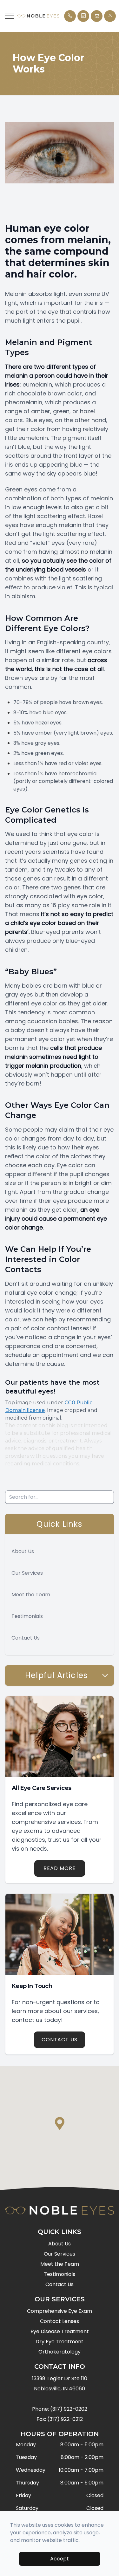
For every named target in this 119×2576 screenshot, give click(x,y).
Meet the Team (31, 1595)
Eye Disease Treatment (60, 2331)
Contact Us (26, 1638)
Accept (60, 2559)
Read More (60, 1868)
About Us (23, 1551)
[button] (10, 16)
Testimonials (27, 1616)
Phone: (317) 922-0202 (60, 2409)
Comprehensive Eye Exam (60, 2311)
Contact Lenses (60, 2321)
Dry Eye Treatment (60, 2342)
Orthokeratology (60, 2352)
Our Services (27, 1573)
